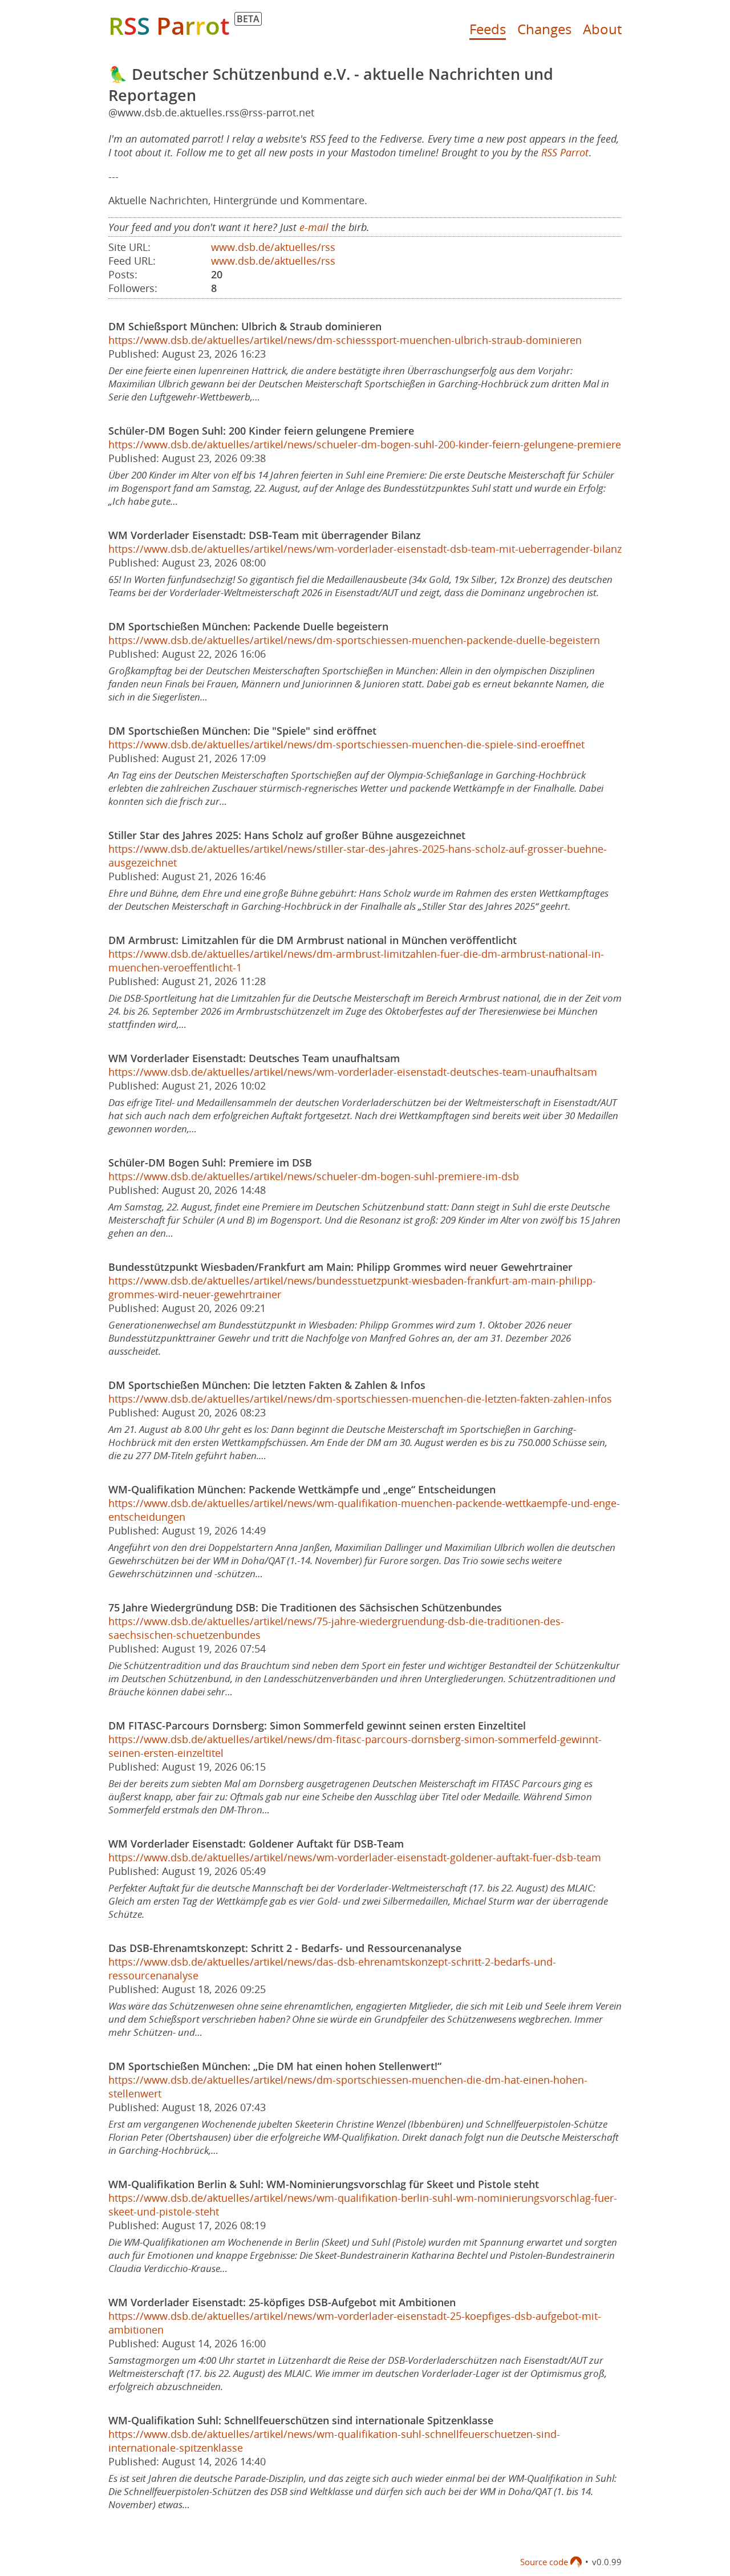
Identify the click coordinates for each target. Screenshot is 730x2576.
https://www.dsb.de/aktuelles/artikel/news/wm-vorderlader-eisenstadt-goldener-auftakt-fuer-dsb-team (355, 1857)
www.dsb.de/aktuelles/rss (273, 247)
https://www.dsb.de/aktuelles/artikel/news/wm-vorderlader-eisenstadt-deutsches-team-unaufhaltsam (353, 1072)
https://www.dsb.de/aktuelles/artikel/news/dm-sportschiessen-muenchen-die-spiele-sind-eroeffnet (346, 744)
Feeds (488, 29)
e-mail (314, 227)
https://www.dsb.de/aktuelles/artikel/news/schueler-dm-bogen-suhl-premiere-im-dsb (314, 1176)
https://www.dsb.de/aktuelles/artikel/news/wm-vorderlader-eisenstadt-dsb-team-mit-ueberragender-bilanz (365, 549)
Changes (544, 29)
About (602, 29)
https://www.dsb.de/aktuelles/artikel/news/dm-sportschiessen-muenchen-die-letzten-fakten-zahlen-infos (360, 1399)
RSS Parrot (565, 152)
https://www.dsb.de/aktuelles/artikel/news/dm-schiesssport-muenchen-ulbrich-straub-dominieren (345, 340)
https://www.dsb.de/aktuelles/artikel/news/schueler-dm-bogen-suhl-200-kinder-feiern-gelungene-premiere (365, 444)
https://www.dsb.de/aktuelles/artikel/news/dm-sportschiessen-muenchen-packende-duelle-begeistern (354, 640)
